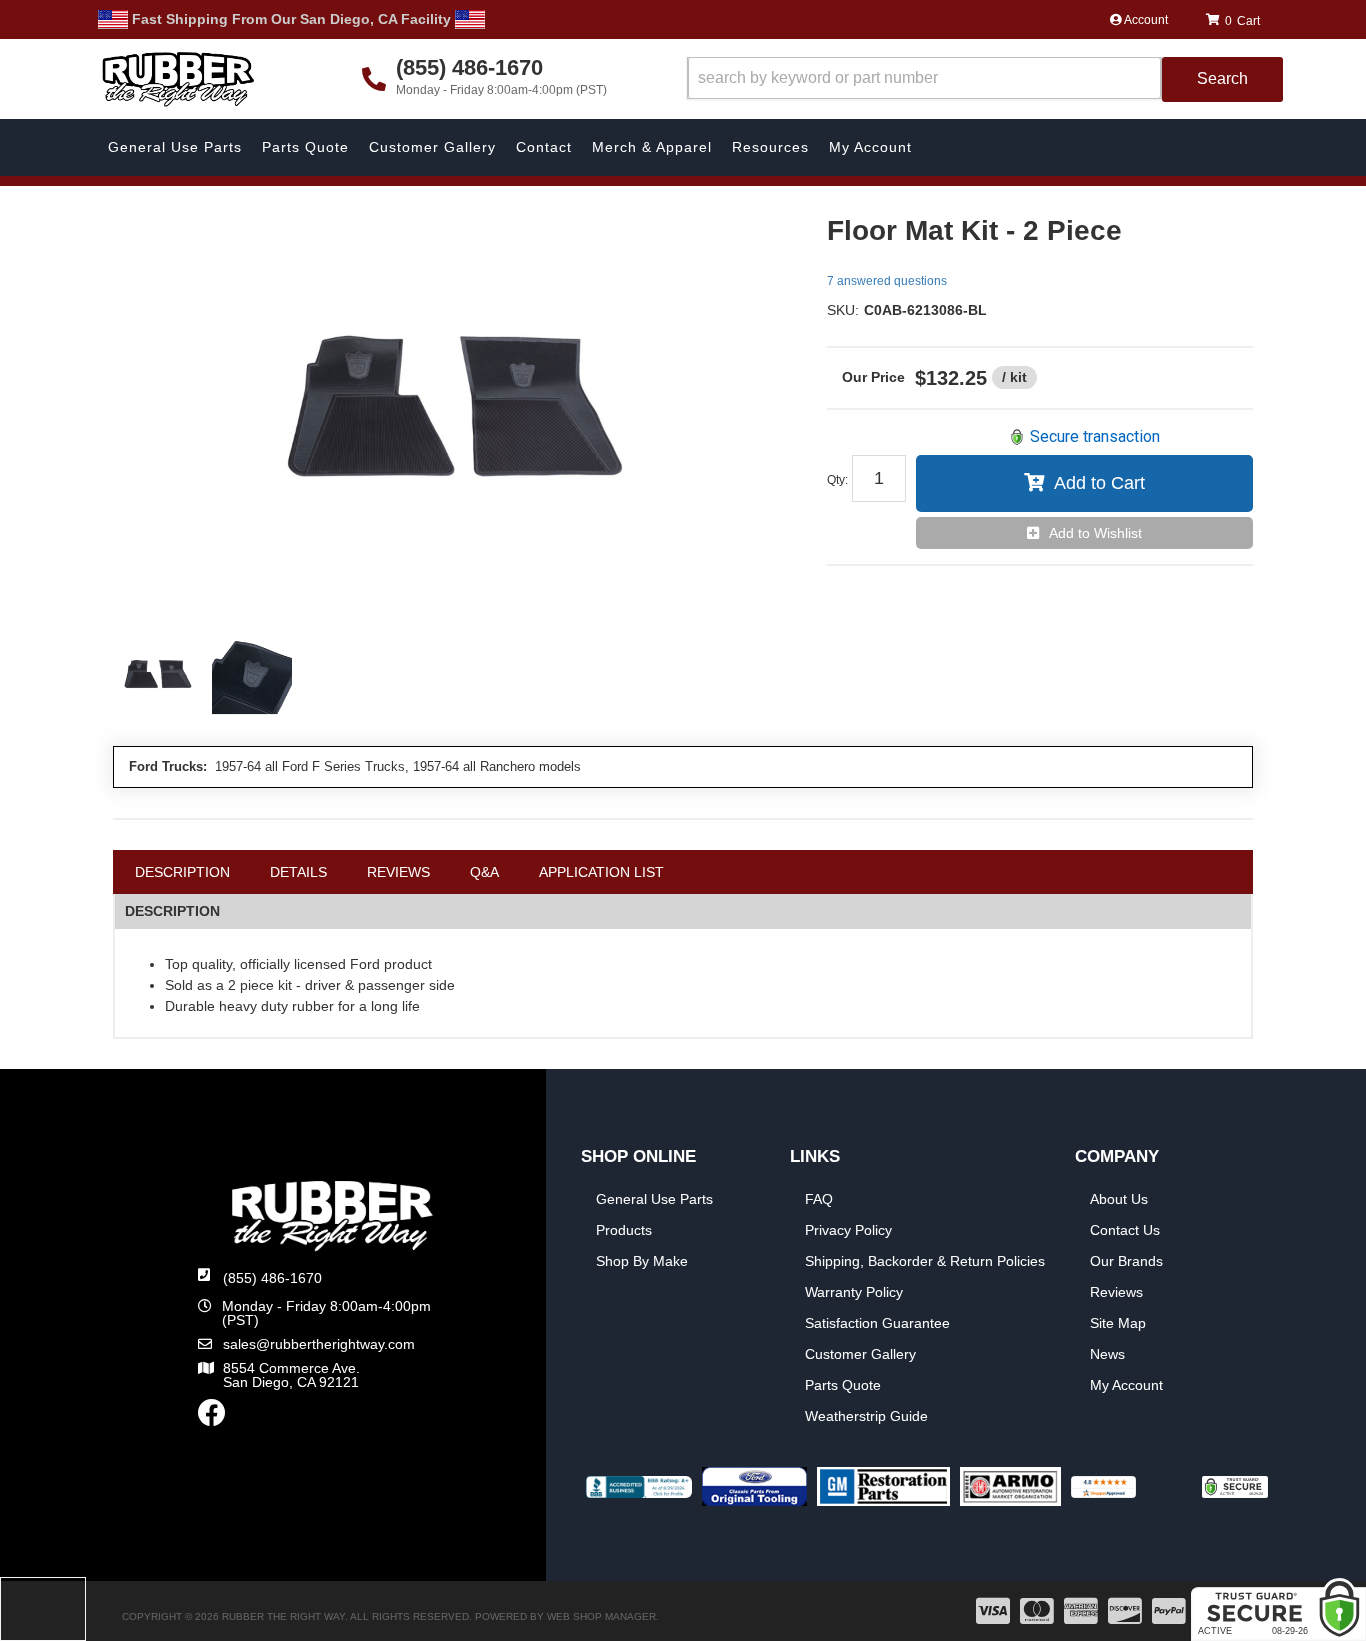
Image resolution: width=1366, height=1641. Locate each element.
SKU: (843, 310)
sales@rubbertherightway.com (319, 1344)
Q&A (484, 872)
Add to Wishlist (1095, 533)
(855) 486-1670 (272, 1278)
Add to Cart (1099, 483)
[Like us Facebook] (212, 1418)
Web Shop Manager (601, 1616)
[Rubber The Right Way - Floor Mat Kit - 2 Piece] (455, 416)
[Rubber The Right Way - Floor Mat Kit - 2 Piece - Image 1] (158, 676)
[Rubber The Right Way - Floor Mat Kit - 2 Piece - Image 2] (252, 676)
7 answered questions (887, 281)
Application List (601, 872)
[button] (985, 79)
